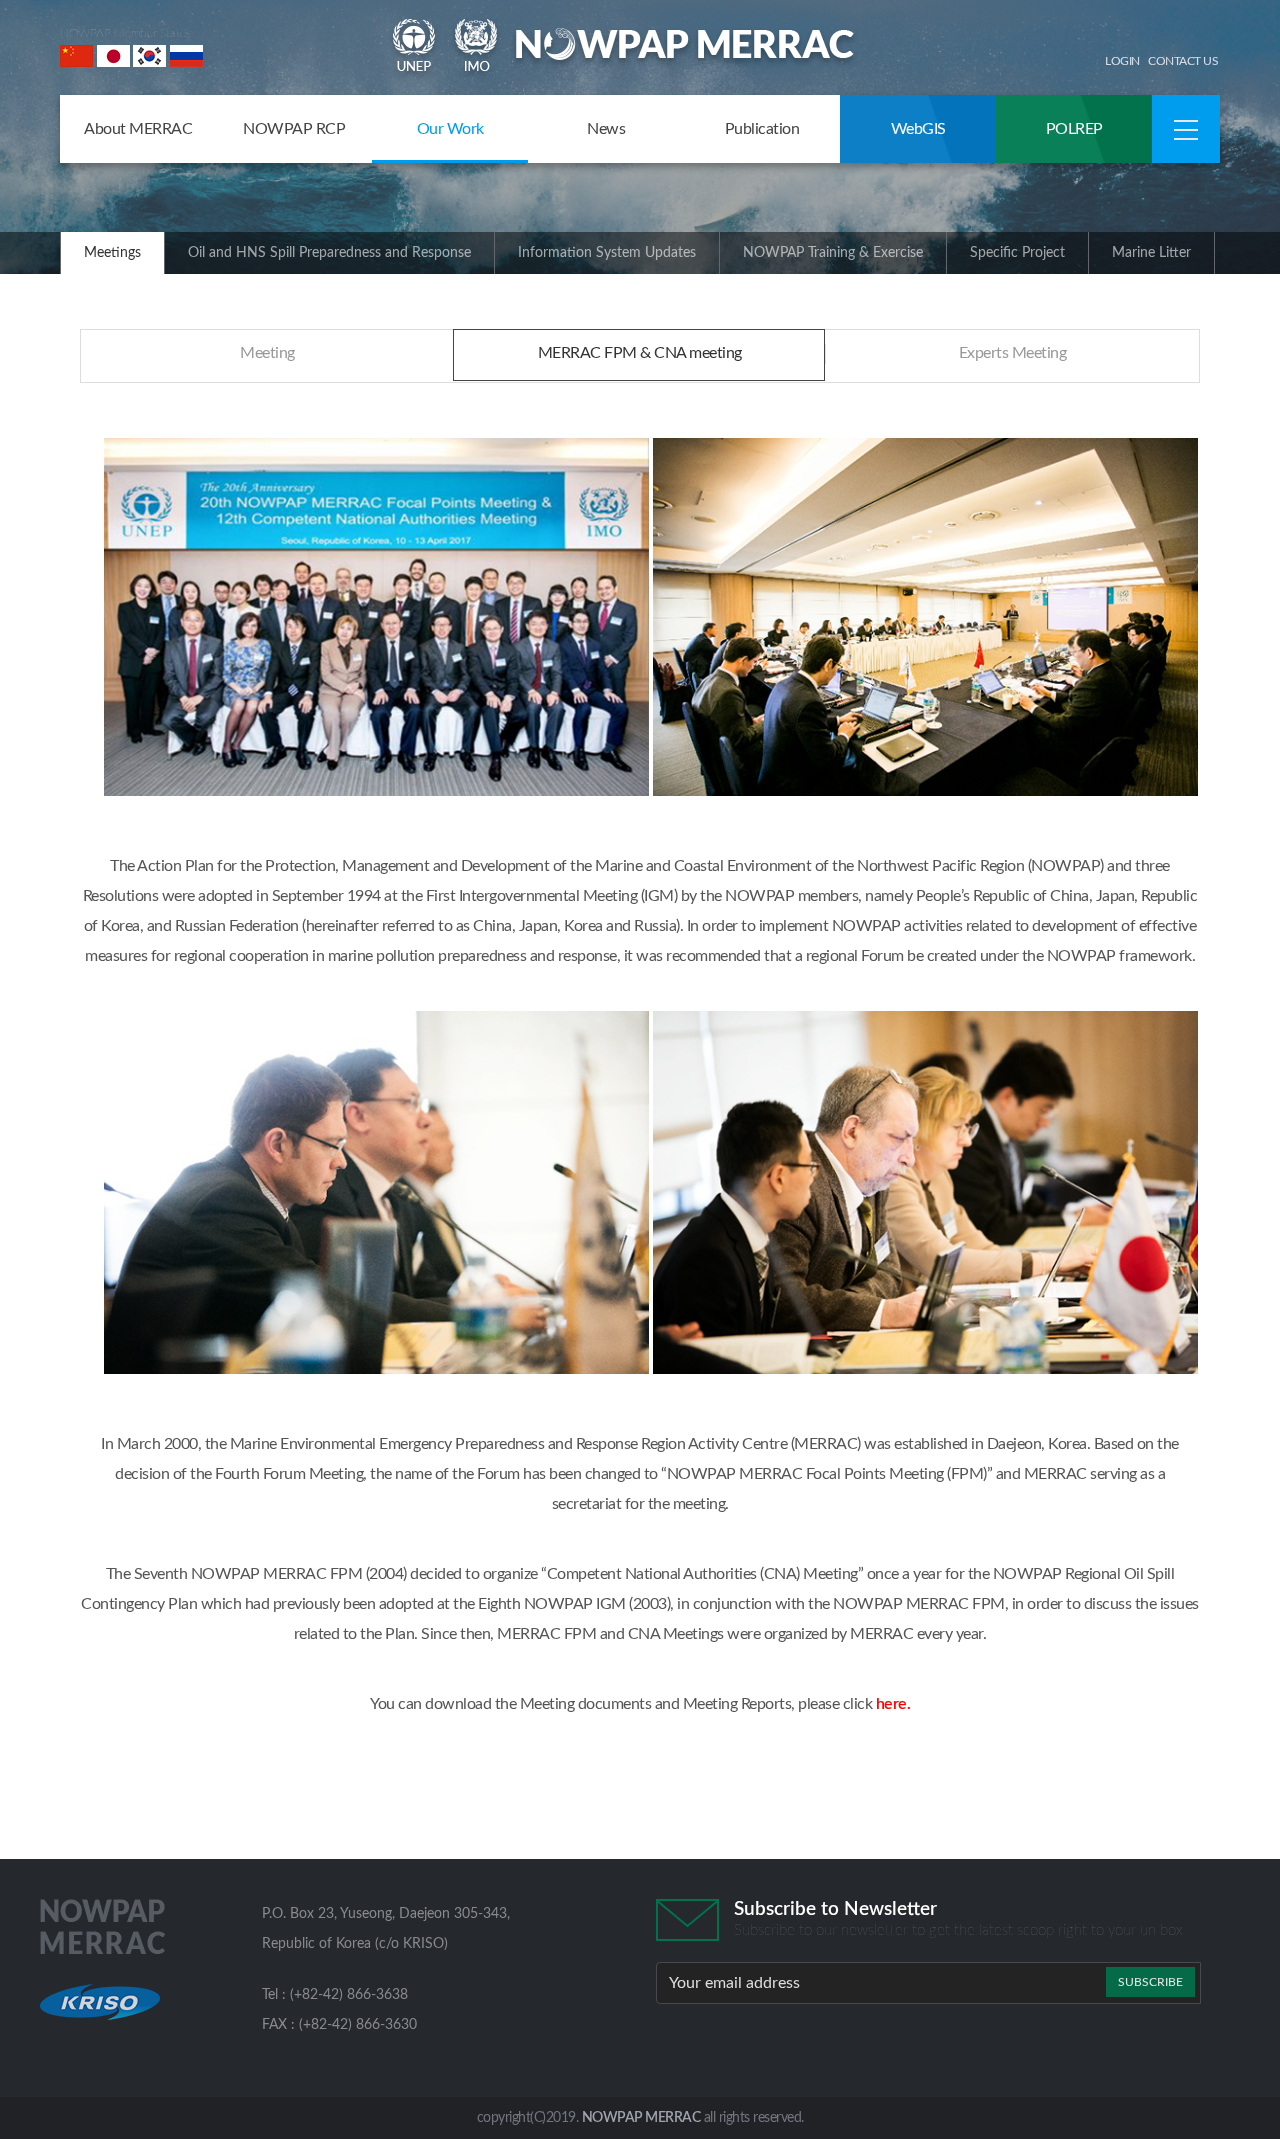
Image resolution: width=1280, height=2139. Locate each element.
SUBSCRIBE (1150, 1982)
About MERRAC (138, 129)
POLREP (1074, 129)
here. (893, 1704)
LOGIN (1122, 61)
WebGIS (918, 129)
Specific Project (1017, 253)
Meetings (112, 253)
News (606, 129)
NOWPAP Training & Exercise (833, 253)
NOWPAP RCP (294, 129)
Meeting (267, 353)
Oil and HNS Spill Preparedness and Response (329, 253)
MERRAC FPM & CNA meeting (640, 353)
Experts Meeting (1013, 353)
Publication (762, 129)
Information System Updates (607, 253)
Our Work (450, 129)
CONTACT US (1183, 61)
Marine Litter (1151, 253)
